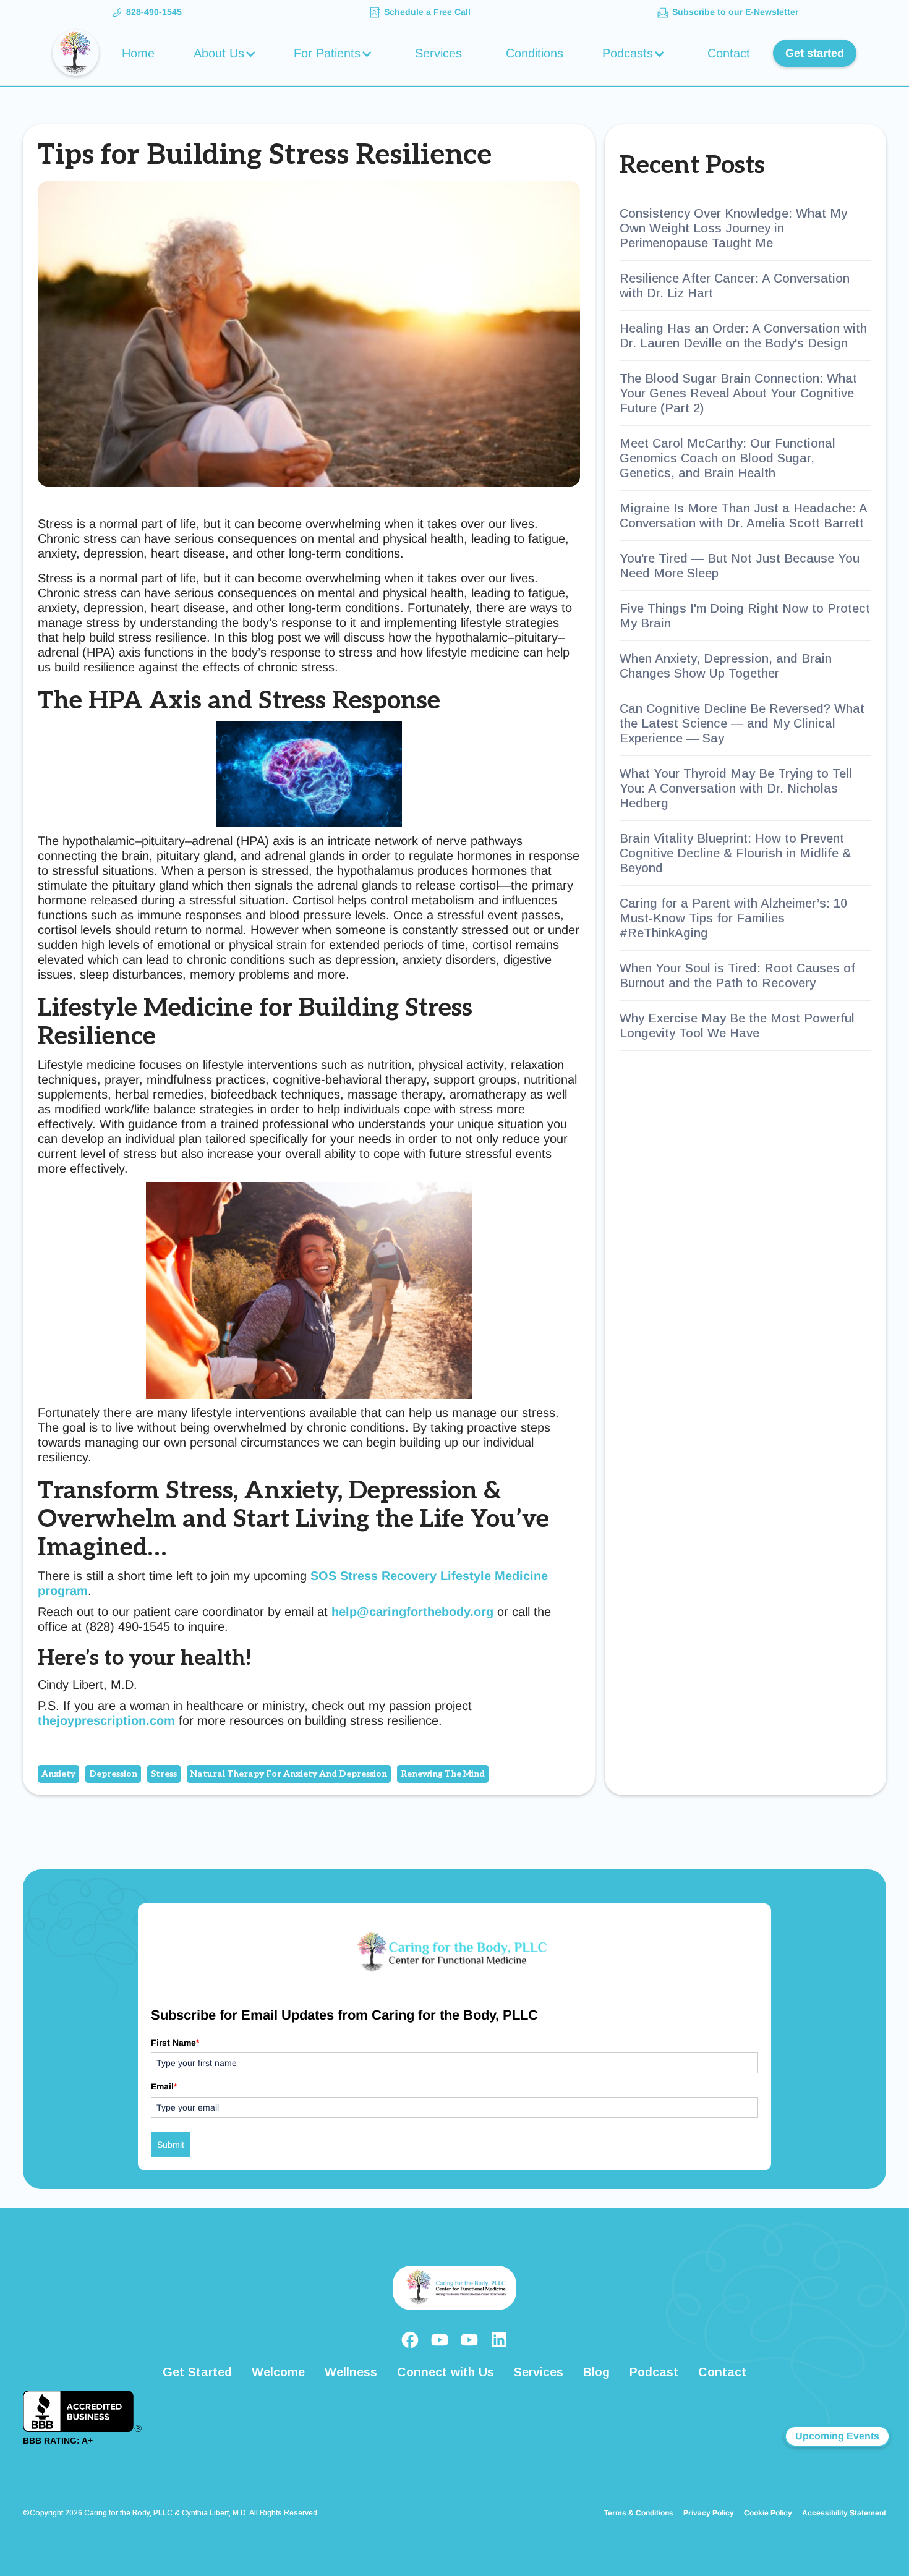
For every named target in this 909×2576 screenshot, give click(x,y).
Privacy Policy (709, 2513)
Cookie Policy (768, 2513)
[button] (227, 53)
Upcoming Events (837, 2436)
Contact (729, 53)
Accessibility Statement (844, 2513)
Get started (815, 53)
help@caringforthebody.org (412, 1612)
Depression (113, 1774)
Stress (164, 1774)
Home (138, 53)
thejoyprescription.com (106, 1720)
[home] (76, 53)
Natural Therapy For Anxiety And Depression (289, 1774)
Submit (171, 2145)
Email (164, 2086)
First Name (175, 2043)
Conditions (535, 53)
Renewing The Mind (443, 1774)
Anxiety (58, 1774)
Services (438, 53)
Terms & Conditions (639, 2513)
